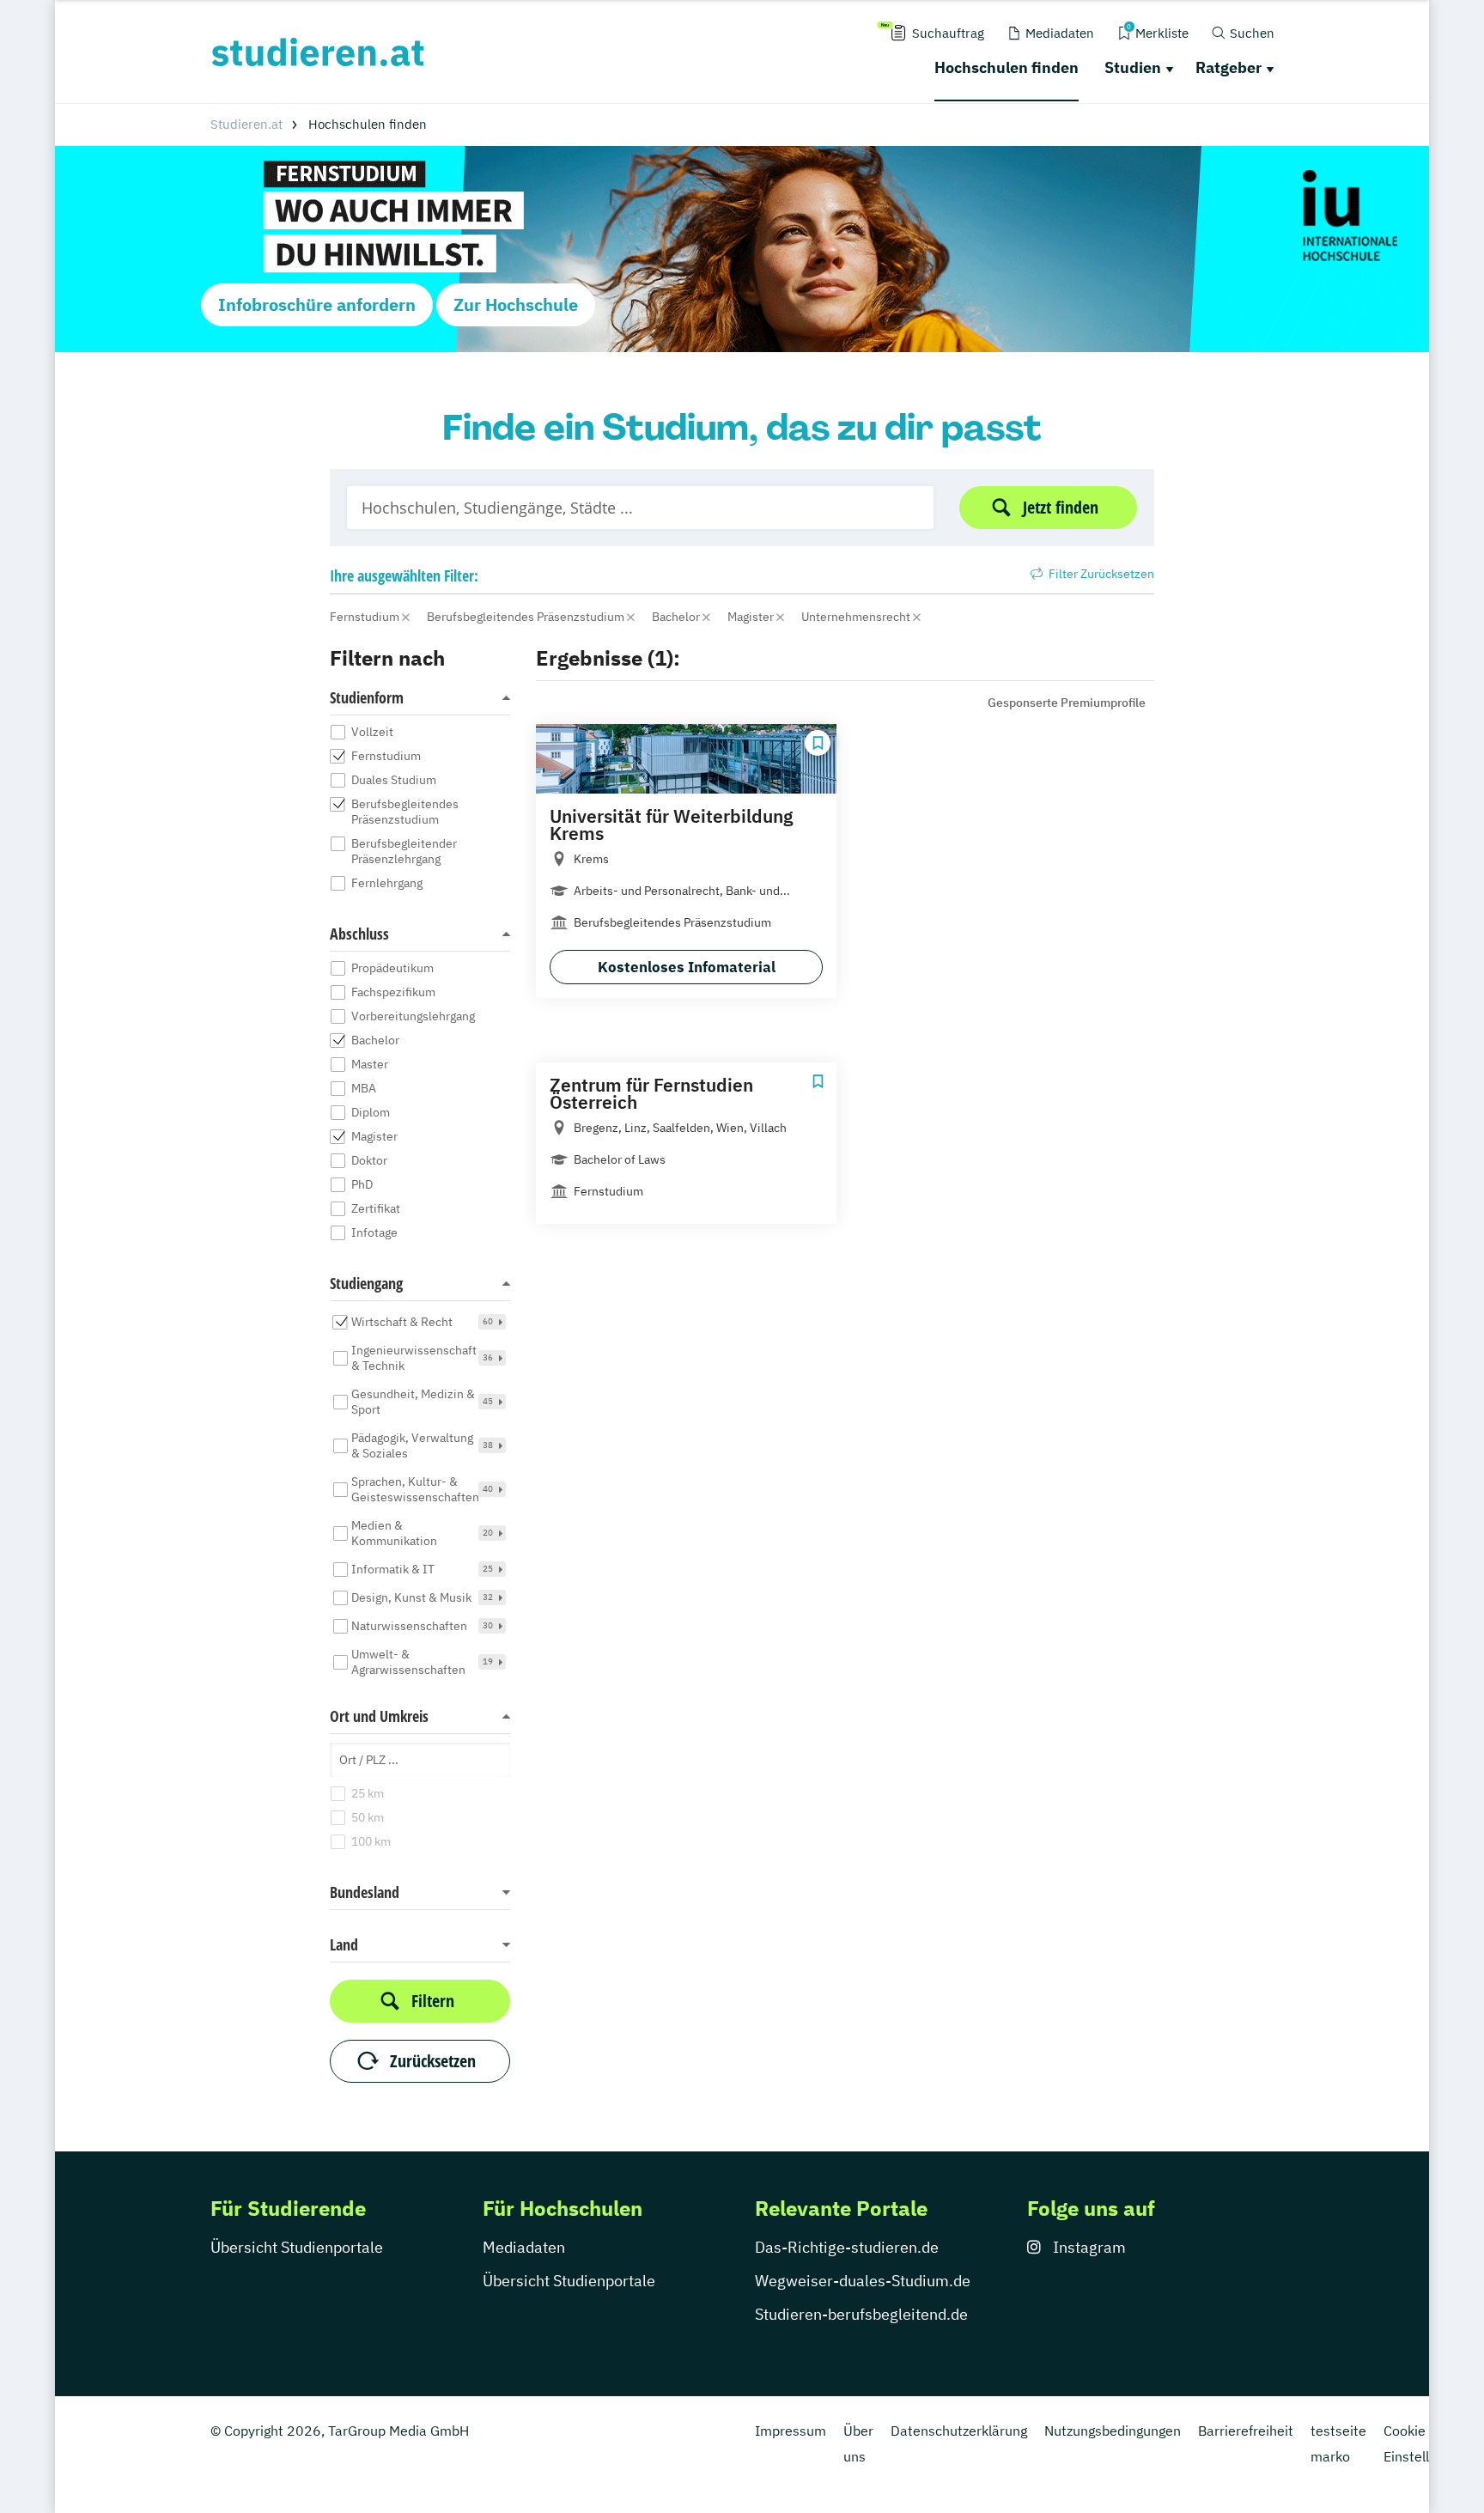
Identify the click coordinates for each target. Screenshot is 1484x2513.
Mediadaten (524, 2247)
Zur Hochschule (516, 304)
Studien (1133, 67)
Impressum (791, 2431)
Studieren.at (246, 124)
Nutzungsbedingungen (1113, 2431)
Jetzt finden (1061, 507)
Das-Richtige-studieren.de (847, 2247)
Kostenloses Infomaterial (687, 967)
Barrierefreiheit (1246, 2431)
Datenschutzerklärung (959, 2431)
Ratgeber (1229, 67)
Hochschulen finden (1007, 67)
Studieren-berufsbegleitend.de (861, 2314)
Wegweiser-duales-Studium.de (863, 2281)
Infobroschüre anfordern (317, 304)
